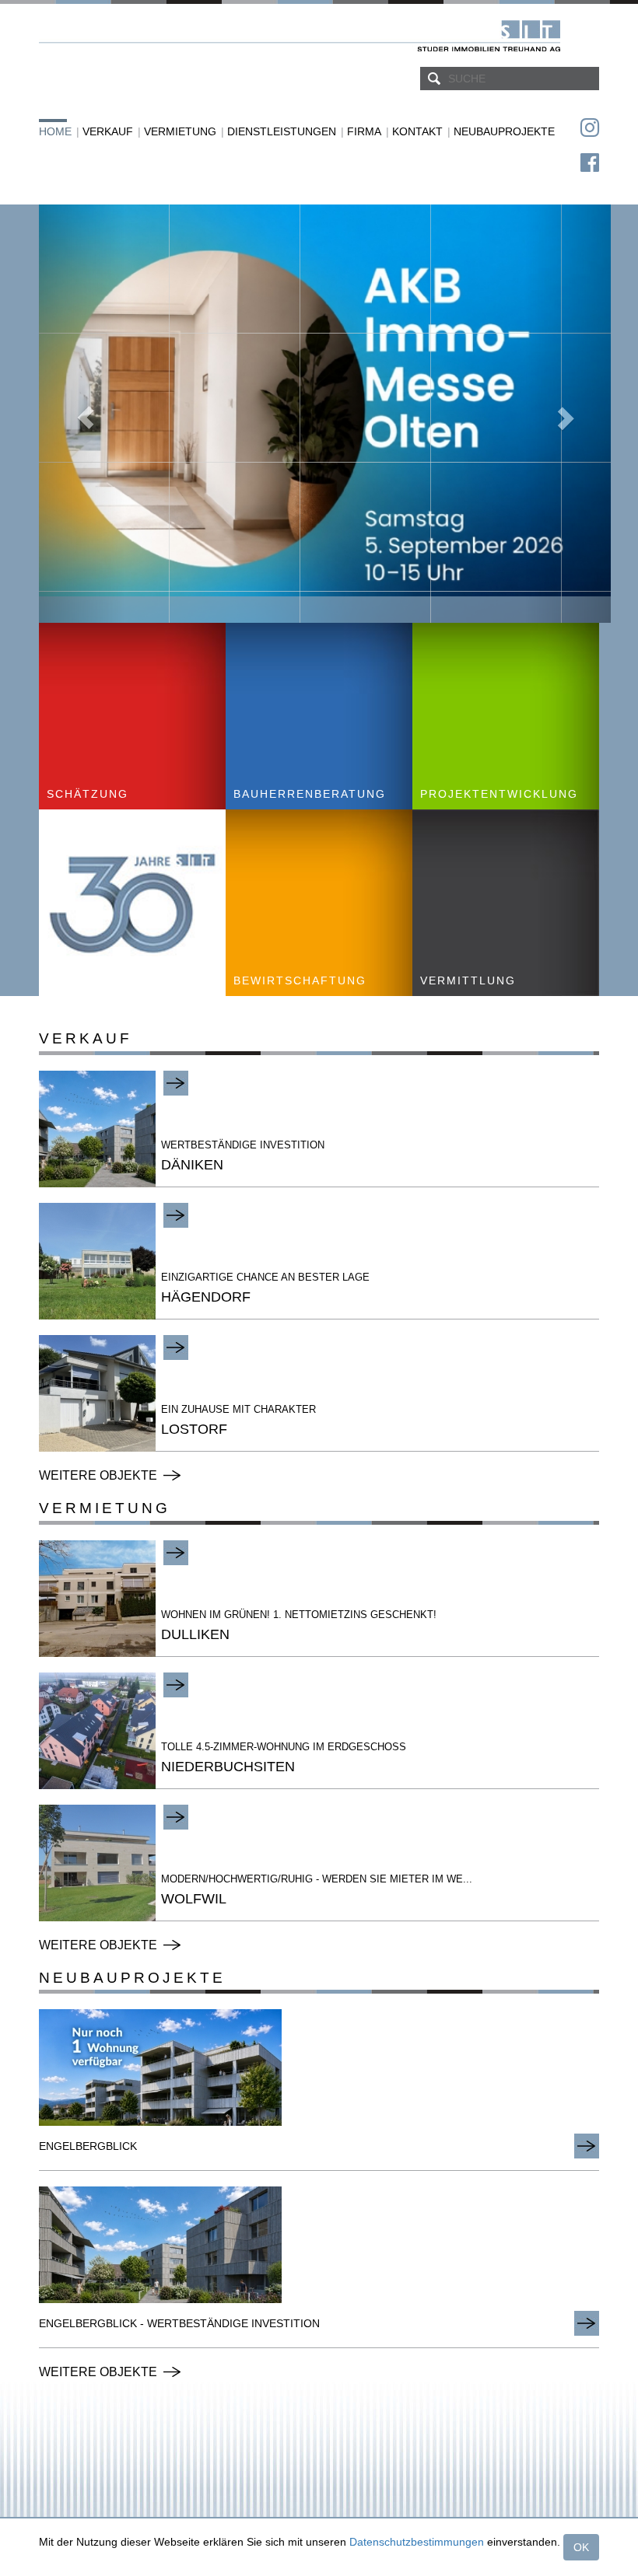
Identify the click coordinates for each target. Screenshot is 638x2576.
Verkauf (108, 131)
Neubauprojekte (504, 131)
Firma (364, 131)
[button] (82, 414)
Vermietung (180, 131)
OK (581, 2547)
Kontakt (417, 131)
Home (55, 131)
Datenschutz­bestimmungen (417, 2542)
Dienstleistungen (282, 131)
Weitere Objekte (98, 1475)
